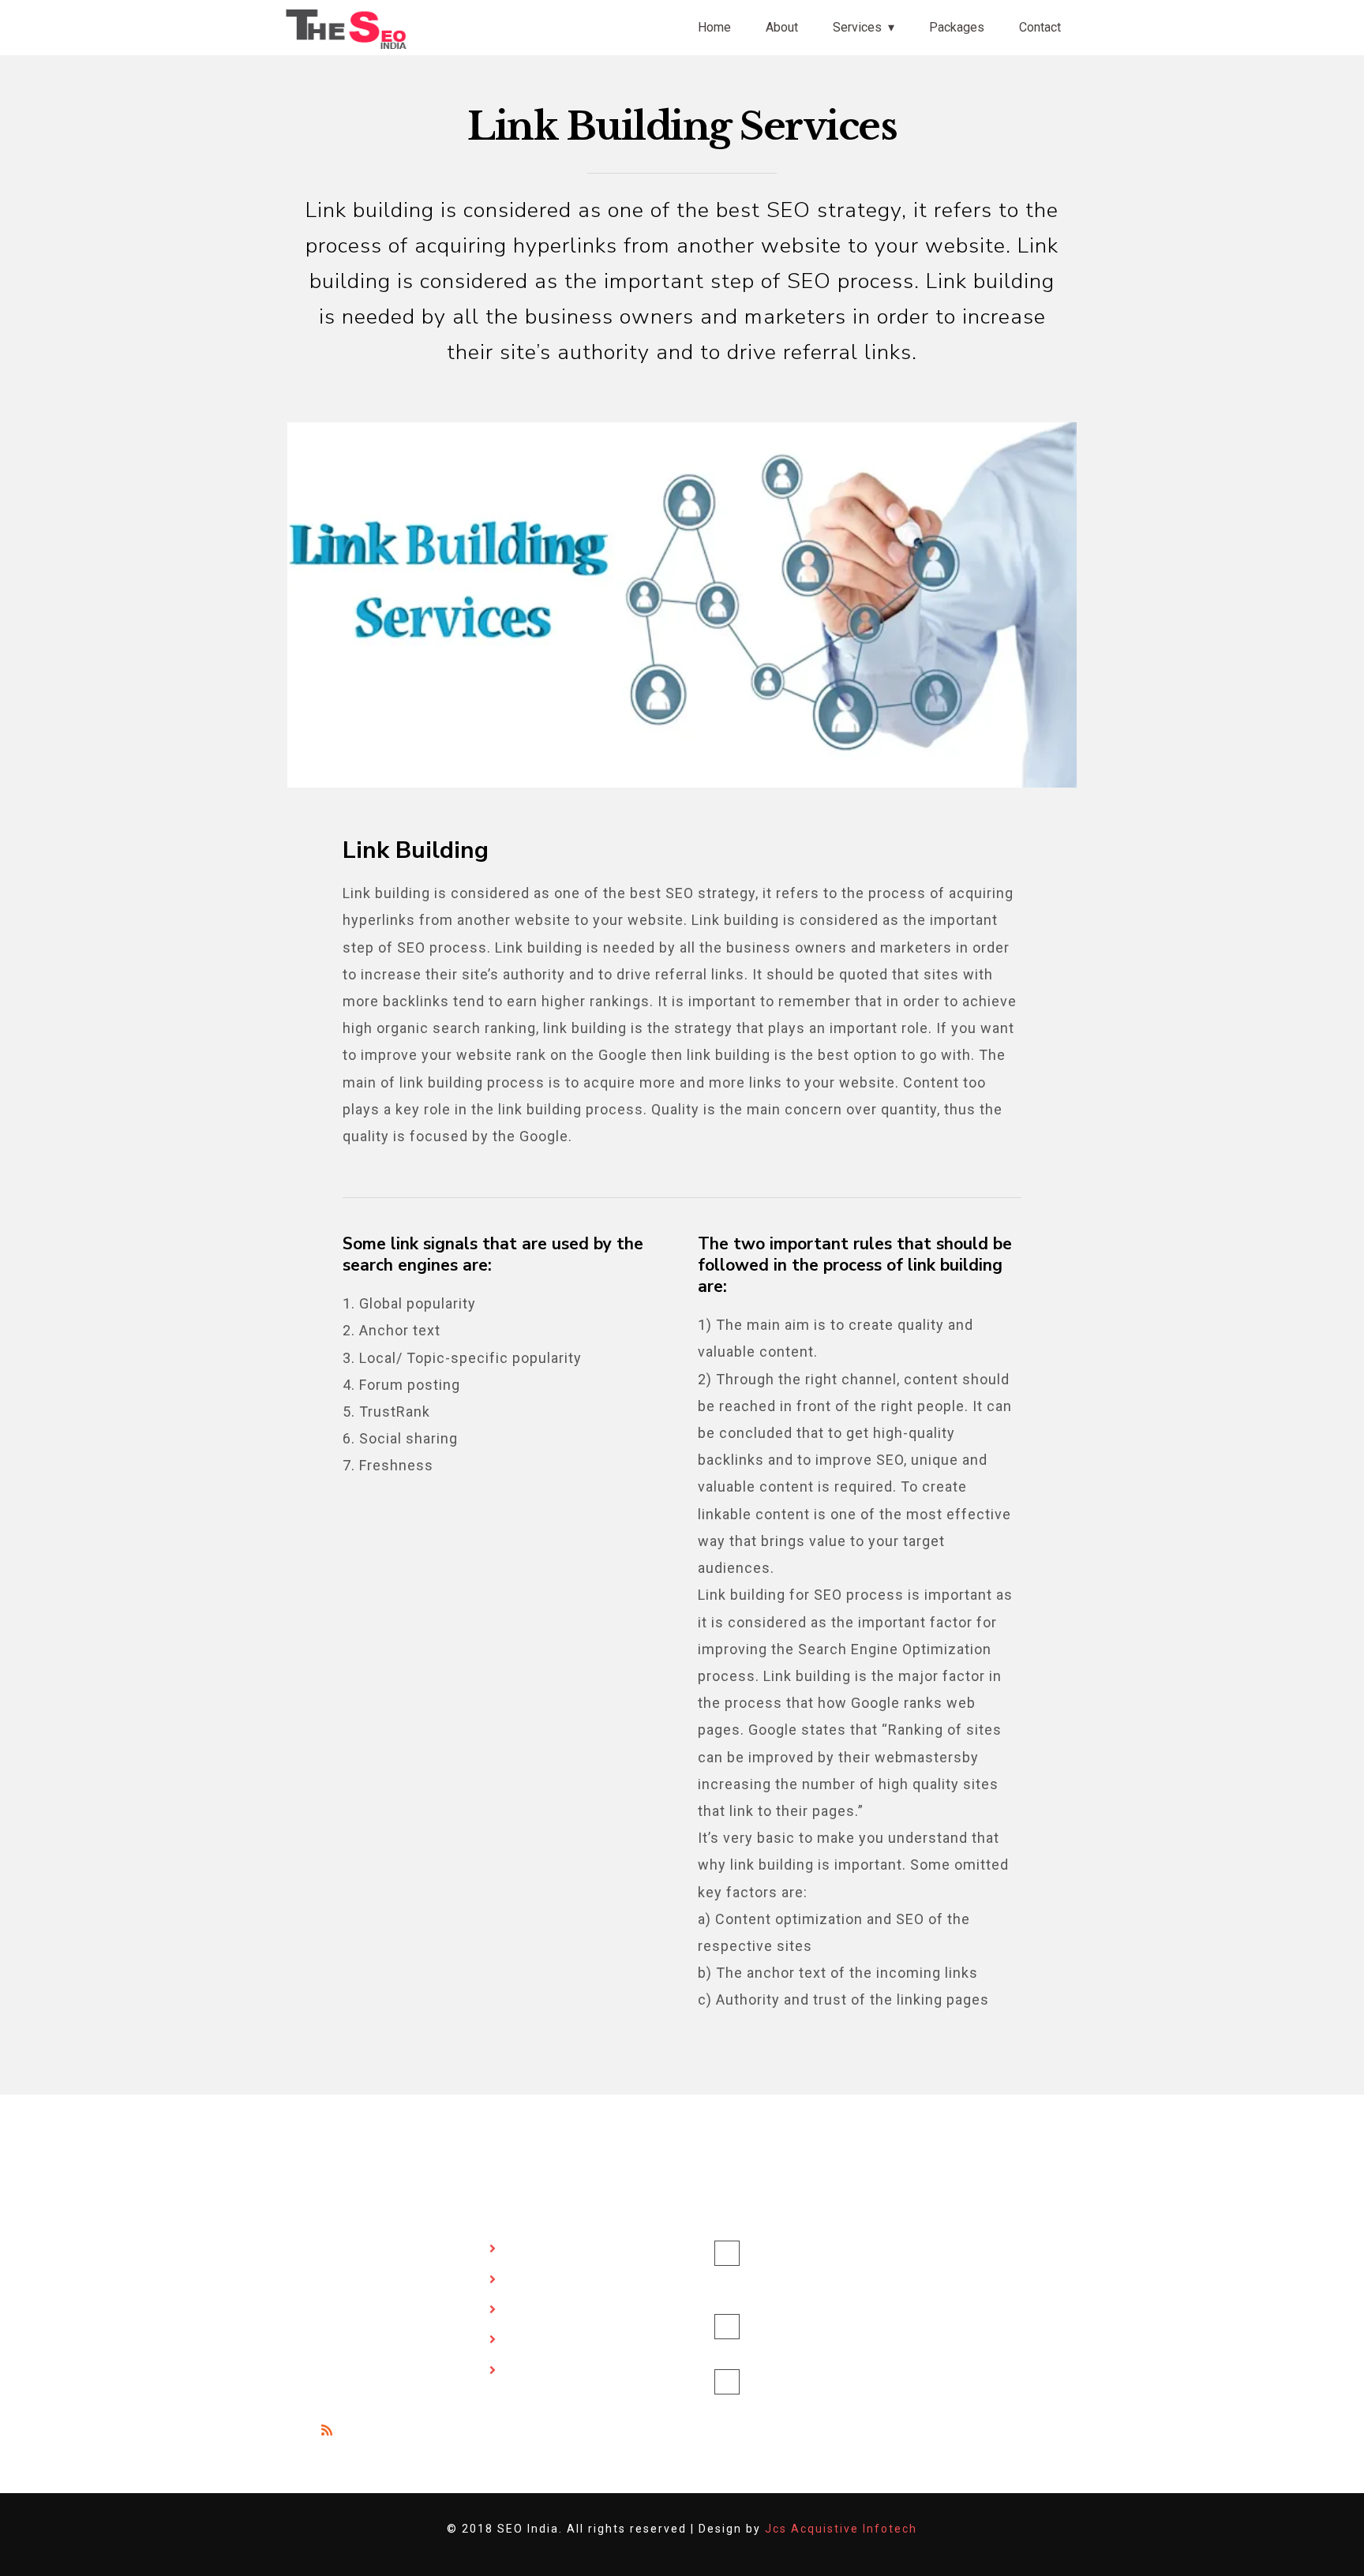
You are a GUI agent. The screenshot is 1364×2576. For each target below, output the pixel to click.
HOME (527, 2250)
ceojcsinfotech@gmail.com (789, 2348)
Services (857, 27)
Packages (957, 27)
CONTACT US (545, 2371)
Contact (1040, 27)
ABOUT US (539, 2280)
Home (714, 27)
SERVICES (537, 2310)
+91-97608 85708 (809, 2382)
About (782, 27)
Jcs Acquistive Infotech (841, 2529)
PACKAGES (540, 2340)
